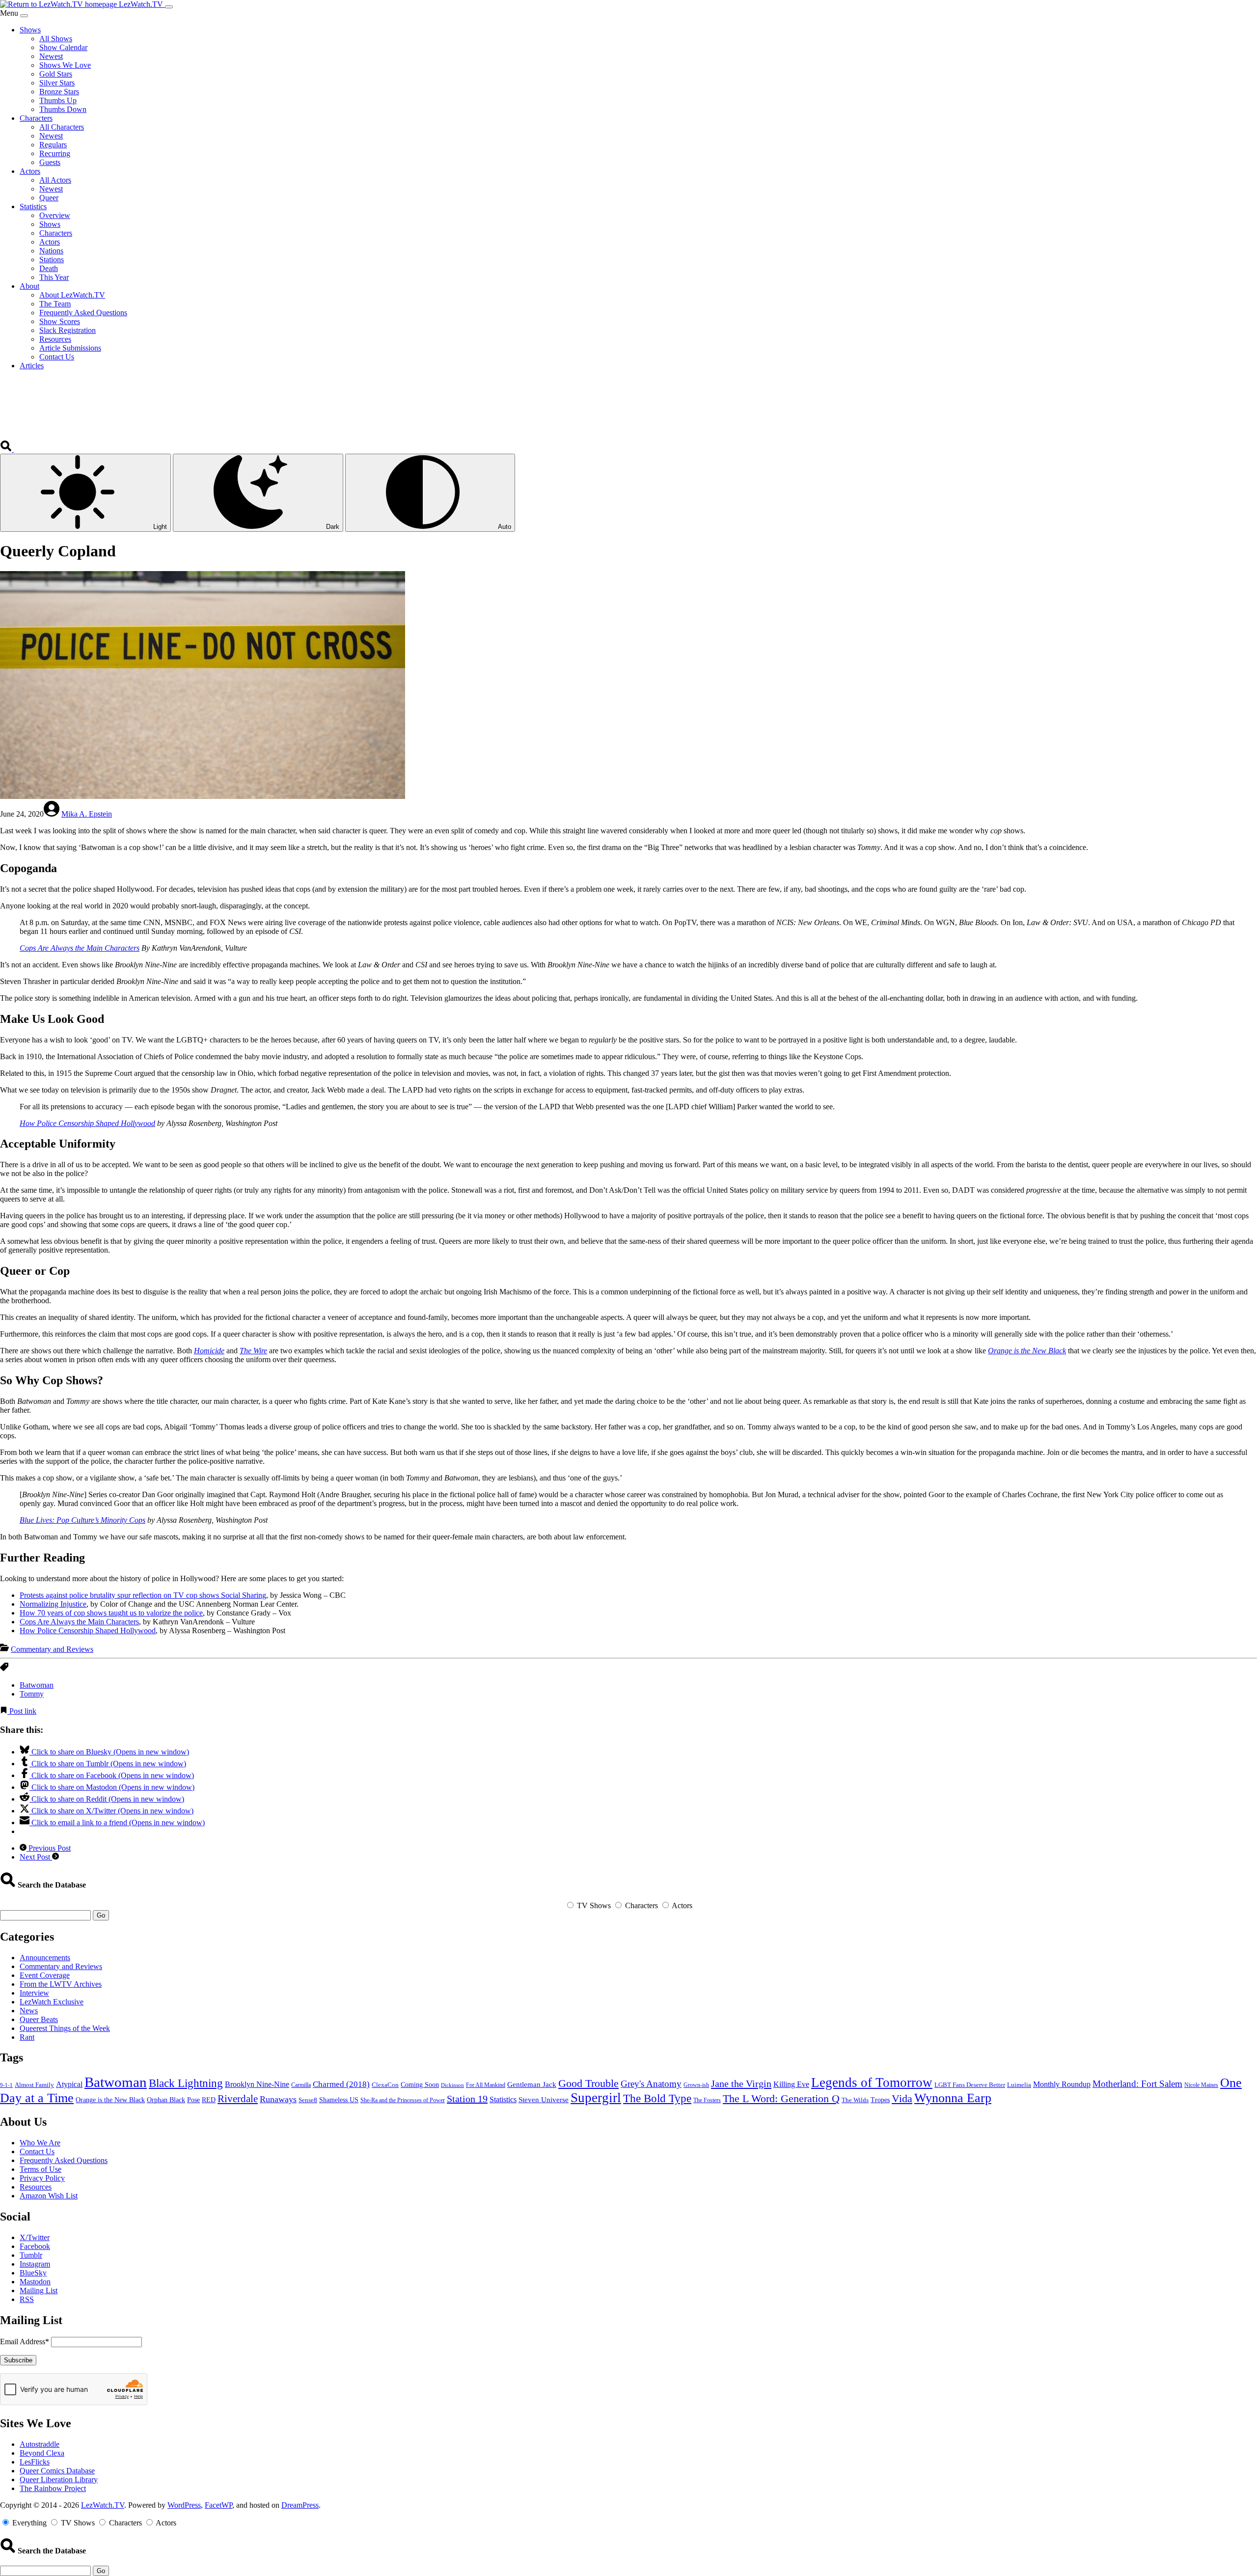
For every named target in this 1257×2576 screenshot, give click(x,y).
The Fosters (707, 2100)
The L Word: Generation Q (781, 2099)
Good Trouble (588, 2083)
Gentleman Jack (532, 2084)
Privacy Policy (42, 2178)
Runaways (278, 2099)
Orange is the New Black (1027, 1351)
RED (209, 2100)
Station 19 (467, 2099)
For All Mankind (486, 2085)
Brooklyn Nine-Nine (257, 2084)
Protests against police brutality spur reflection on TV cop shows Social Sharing (143, 1595)
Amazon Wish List (49, 2196)
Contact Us (37, 2151)
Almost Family (34, 2085)
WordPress (184, 2505)
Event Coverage (45, 1975)
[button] (7, 449)
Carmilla (301, 2085)
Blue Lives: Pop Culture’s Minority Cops (82, 1520)
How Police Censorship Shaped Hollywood (87, 1123)
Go (101, 1915)
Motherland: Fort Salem (1137, 2084)
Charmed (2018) (341, 2084)
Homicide (209, 1351)
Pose (193, 2100)
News (29, 2011)
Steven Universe (544, 2100)
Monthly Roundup (1062, 2084)
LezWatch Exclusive (52, 2002)
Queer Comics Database (57, 2471)
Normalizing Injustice (53, 1604)
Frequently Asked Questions (64, 2160)
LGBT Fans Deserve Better (970, 2085)
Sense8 (308, 2100)
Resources (36, 2187)
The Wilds (855, 2100)
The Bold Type (657, 2098)
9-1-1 (6, 2085)
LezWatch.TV (103, 2505)
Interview (34, 1993)
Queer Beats (39, 2019)
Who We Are (40, 2143)
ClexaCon (385, 2085)
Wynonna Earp (953, 2098)
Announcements (45, 1958)
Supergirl (596, 2098)
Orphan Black (166, 2100)
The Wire (253, 1351)
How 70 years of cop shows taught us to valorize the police (111, 1613)
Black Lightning (186, 2083)
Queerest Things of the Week (65, 2028)
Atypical (69, 2084)
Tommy (32, 1694)
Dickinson (452, 2085)
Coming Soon (420, 2085)
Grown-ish (696, 2085)
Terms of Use (41, 2169)
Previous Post (49, 1848)
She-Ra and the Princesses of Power (403, 2100)
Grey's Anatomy (651, 2084)
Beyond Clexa (42, 2453)
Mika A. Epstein (87, 814)
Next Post (36, 1857)
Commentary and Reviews (52, 1649)
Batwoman (37, 1685)
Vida (902, 2099)
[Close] (24, 16)
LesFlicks (35, 2462)
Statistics (503, 2099)
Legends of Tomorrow (872, 2083)
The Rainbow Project (53, 2488)
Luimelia (1019, 2085)
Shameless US (339, 2100)
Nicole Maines (1201, 2085)
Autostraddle (40, 2444)
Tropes (880, 2100)
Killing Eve (791, 2084)
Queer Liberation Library (59, 2480)
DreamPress (300, 2505)
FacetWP (219, 2505)
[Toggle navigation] (169, 7)
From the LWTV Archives (61, 1984)
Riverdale (238, 2099)
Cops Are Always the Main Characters (80, 948)
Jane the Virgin (741, 2083)
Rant (27, 2037)
